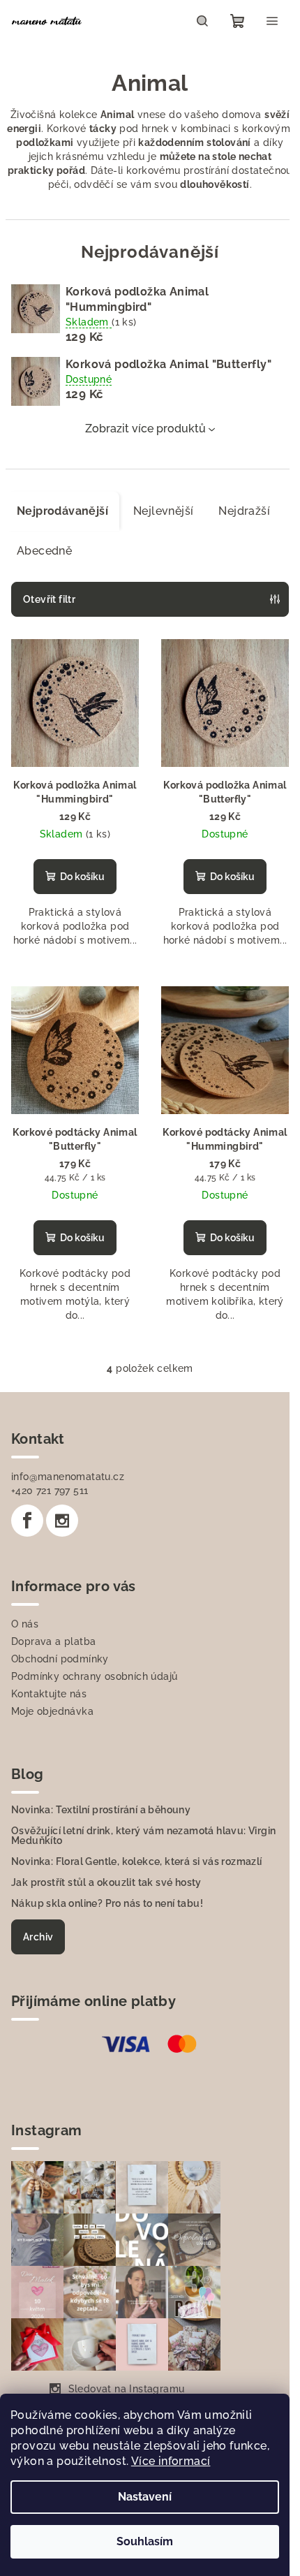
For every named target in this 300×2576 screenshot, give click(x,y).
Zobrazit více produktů (145, 429)
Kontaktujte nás (49, 1694)
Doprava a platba (53, 1641)
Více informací (171, 2461)
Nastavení (145, 2497)
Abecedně (44, 551)
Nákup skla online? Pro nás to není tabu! (107, 1903)
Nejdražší (244, 511)
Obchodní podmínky (60, 1659)
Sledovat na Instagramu (127, 2389)
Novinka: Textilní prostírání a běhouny (101, 1810)
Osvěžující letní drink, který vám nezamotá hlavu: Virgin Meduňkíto (143, 1836)
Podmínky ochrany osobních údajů (94, 1676)
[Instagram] (62, 1521)
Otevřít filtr (49, 599)
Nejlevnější (163, 511)
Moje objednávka (52, 1711)
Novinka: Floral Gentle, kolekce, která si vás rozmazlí (137, 1861)
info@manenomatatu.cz (68, 1477)
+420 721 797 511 (50, 1491)
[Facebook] (27, 1521)
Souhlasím (145, 2541)
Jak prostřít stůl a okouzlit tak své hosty (106, 1882)
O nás (25, 1624)
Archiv (38, 1937)
